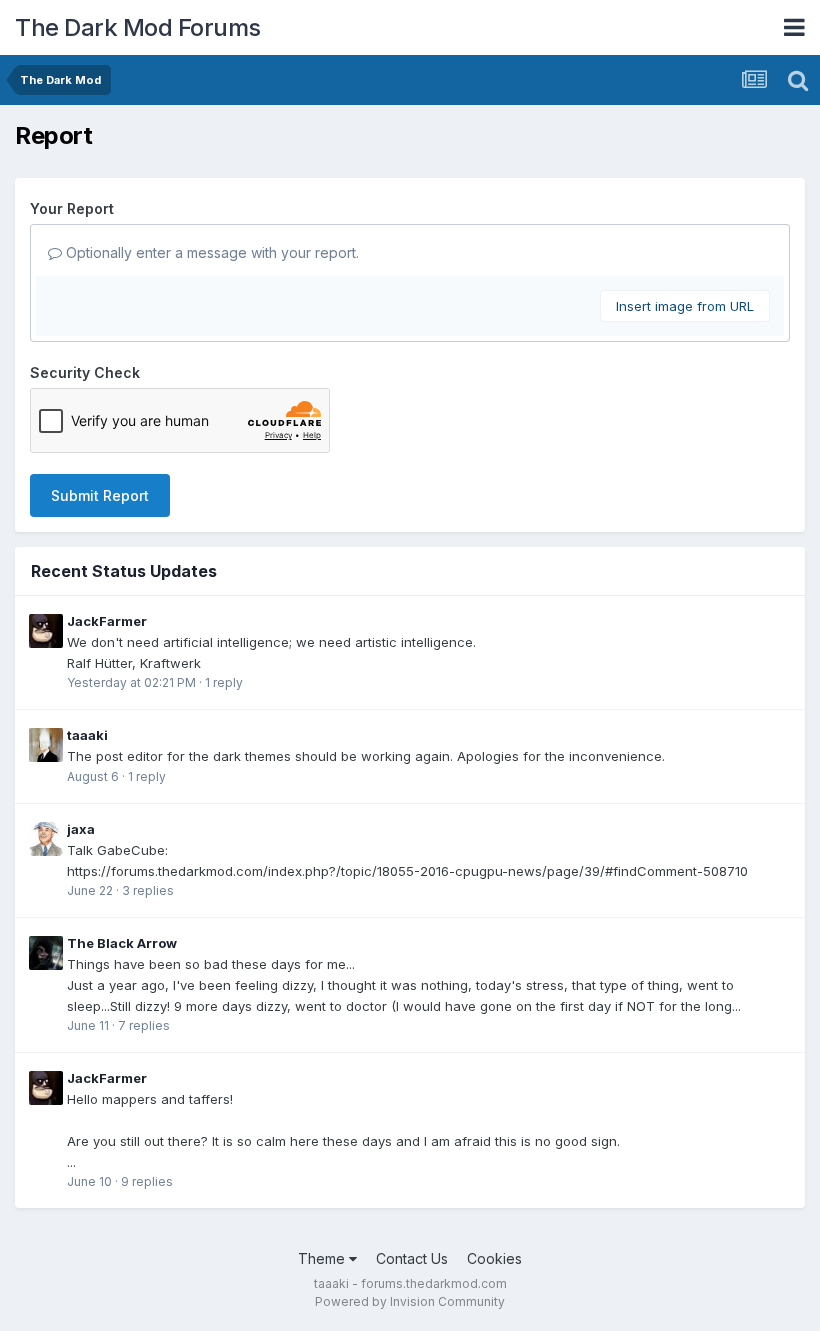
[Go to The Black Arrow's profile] (46, 953)
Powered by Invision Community (410, 1301)
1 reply (224, 682)
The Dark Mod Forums (138, 27)
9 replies (147, 1181)
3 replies (148, 890)
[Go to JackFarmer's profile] (46, 631)
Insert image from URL (685, 306)
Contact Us (412, 1258)
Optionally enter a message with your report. (210, 252)
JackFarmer (107, 621)
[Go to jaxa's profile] (46, 839)
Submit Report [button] (100, 495)
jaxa (81, 829)
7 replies (144, 1025)
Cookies (494, 1258)
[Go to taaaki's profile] (46, 745)
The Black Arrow (122, 943)
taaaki (87, 735)
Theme (323, 1258)
